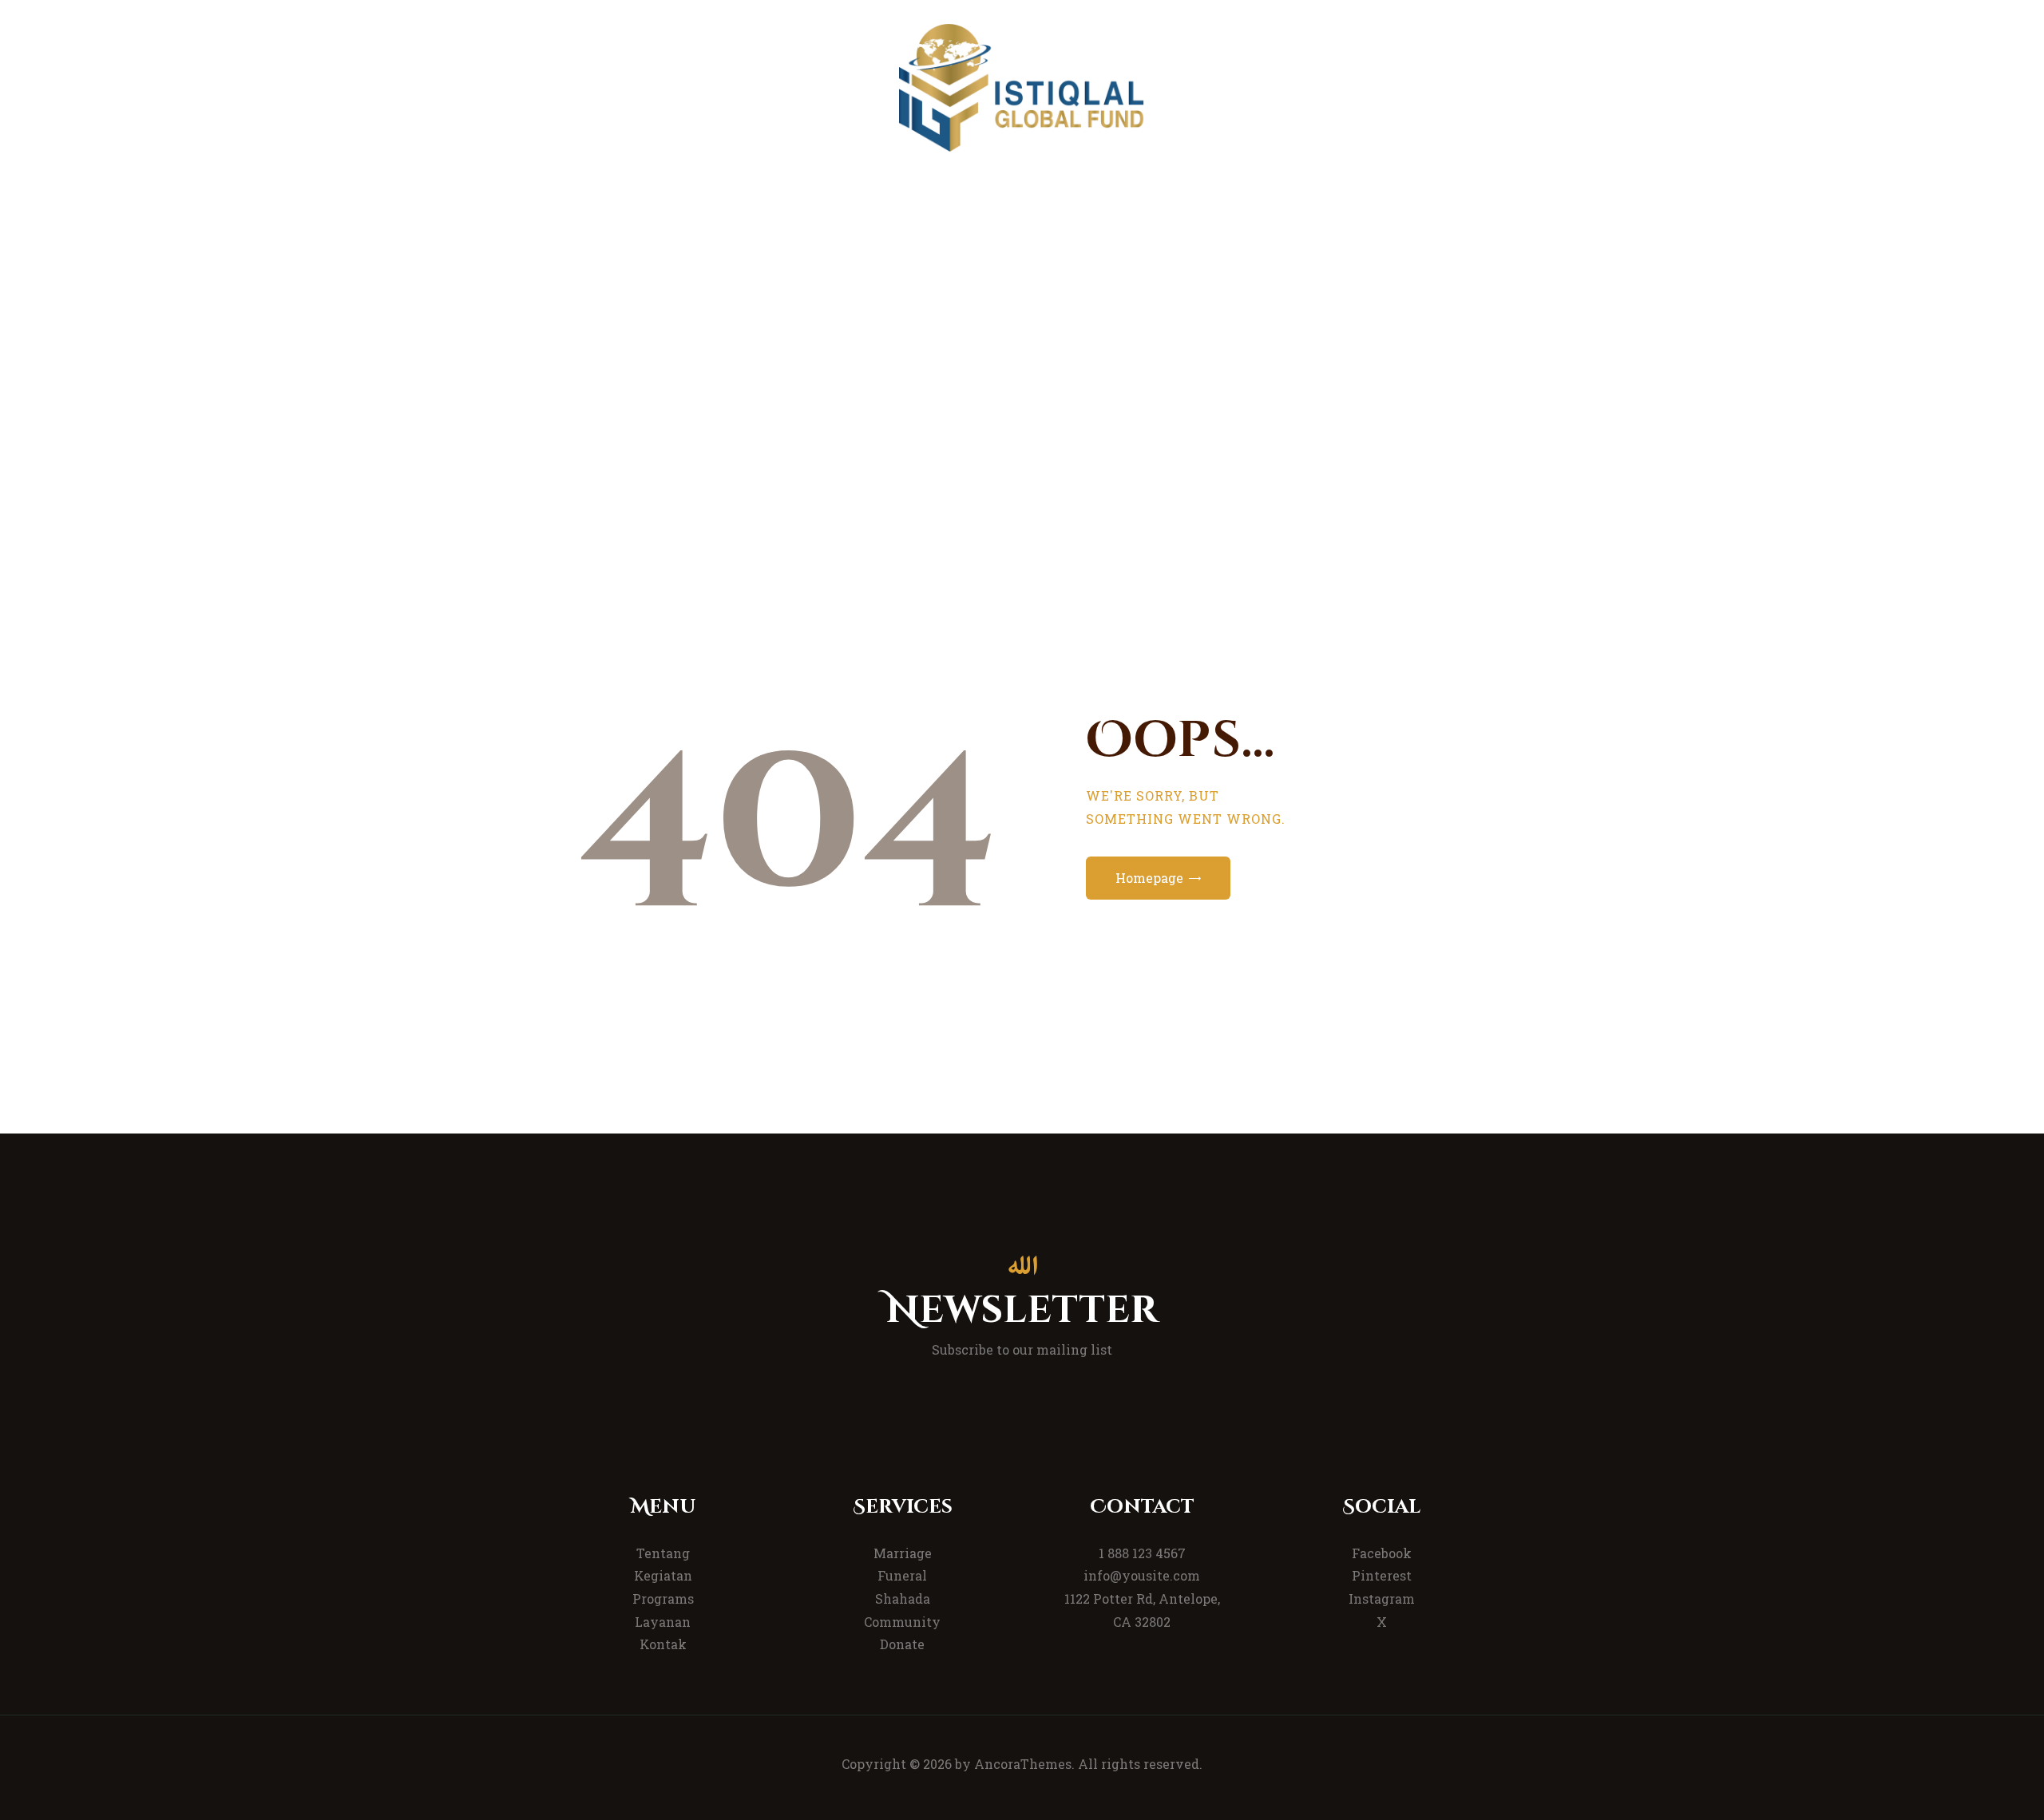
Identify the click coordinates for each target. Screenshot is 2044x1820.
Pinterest (1382, 1575)
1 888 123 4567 (1142, 1553)
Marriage (903, 1553)
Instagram (1382, 1598)
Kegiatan (663, 1575)
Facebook (1382, 1553)
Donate (902, 1644)
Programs (663, 1598)
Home (952, 390)
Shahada (903, 1598)
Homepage (1149, 878)
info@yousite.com (1142, 1575)
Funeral (902, 1575)
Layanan (663, 1622)
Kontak (663, 1644)
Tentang (663, 1553)
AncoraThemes (1023, 1764)
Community (902, 1622)
